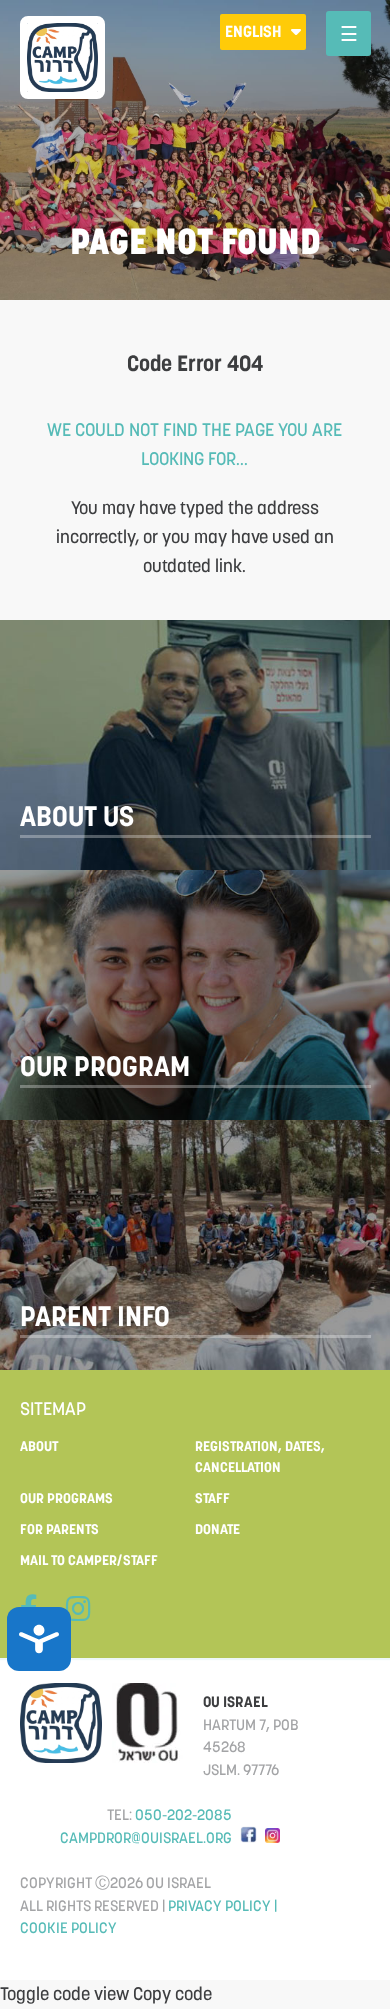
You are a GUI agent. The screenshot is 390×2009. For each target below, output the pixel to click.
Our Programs (66, 1498)
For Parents (59, 1529)
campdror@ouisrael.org (146, 1837)
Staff (212, 1498)
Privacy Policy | (222, 1905)
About (39, 1446)
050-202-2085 (183, 1814)
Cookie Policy (68, 1927)
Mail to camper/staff (89, 1560)
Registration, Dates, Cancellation (260, 1456)
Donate (217, 1529)
